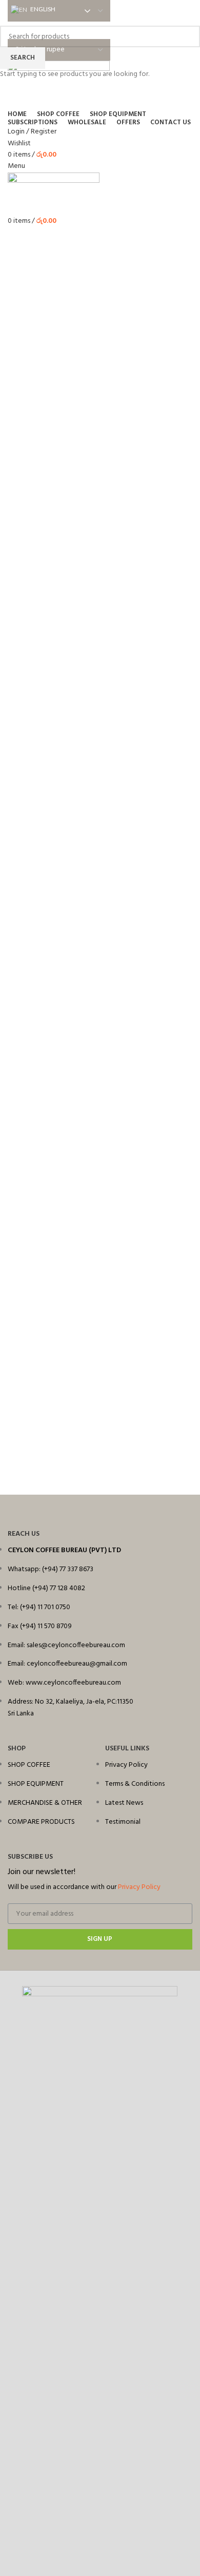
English (42, 9)
